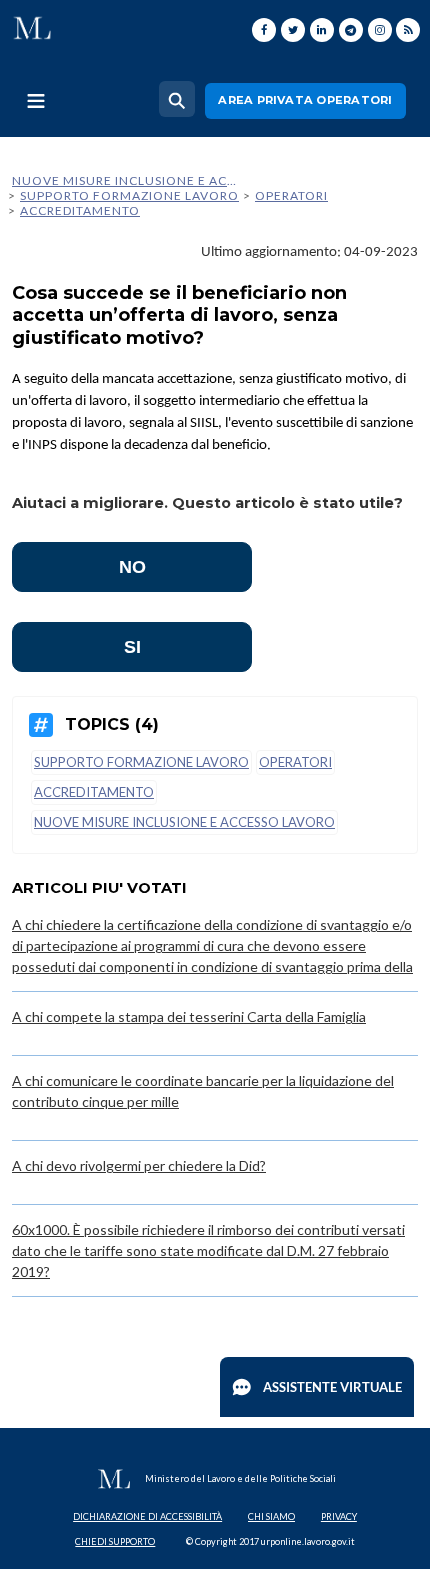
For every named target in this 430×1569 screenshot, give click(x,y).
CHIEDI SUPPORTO (115, 1541)
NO (132, 567)
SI (132, 647)
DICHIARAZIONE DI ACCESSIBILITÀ (147, 1516)
